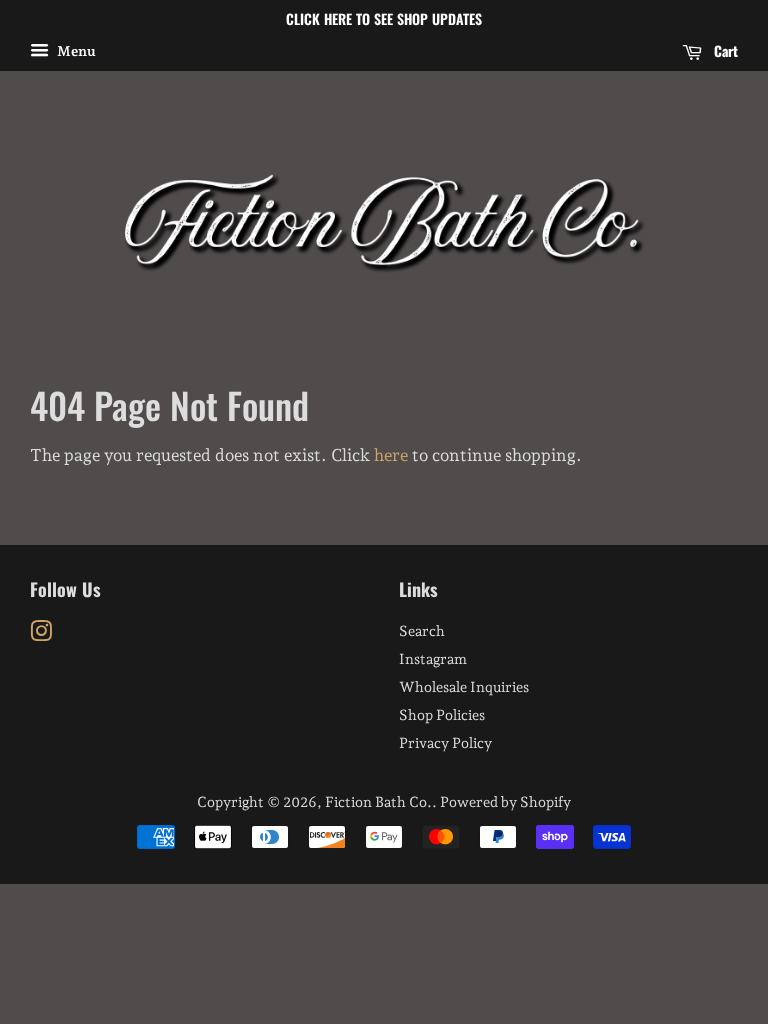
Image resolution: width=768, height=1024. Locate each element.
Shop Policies (442, 714)
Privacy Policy (445, 742)
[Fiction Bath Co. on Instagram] (41, 634)
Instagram (433, 658)
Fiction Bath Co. (378, 801)
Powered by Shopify (505, 801)
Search (422, 630)
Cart (724, 50)
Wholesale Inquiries (464, 686)
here (391, 455)
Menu (75, 51)
